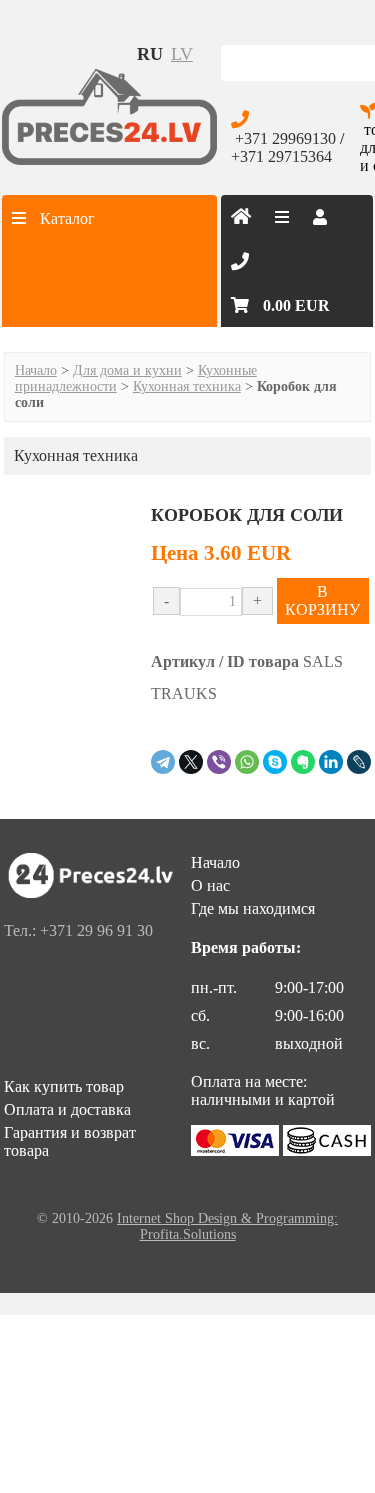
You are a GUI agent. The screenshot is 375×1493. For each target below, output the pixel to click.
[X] (191, 762)
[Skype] (275, 762)
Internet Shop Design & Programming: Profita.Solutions (227, 1226)
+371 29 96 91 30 (96, 930)
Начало (36, 370)
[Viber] (219, 762)
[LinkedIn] (331, 762)
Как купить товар (64, 1086)
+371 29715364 (281, 156)
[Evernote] (303, 762)
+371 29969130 (285, 138)
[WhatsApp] (247, 762)
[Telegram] (163, 762)
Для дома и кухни (127, 370)
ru (150, 54)
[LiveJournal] (359, 762)
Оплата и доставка (67, 1109)
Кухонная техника (187, 386)
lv (182, 54)
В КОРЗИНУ (322, 600)
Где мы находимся (253, 908)
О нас (210, 885)
